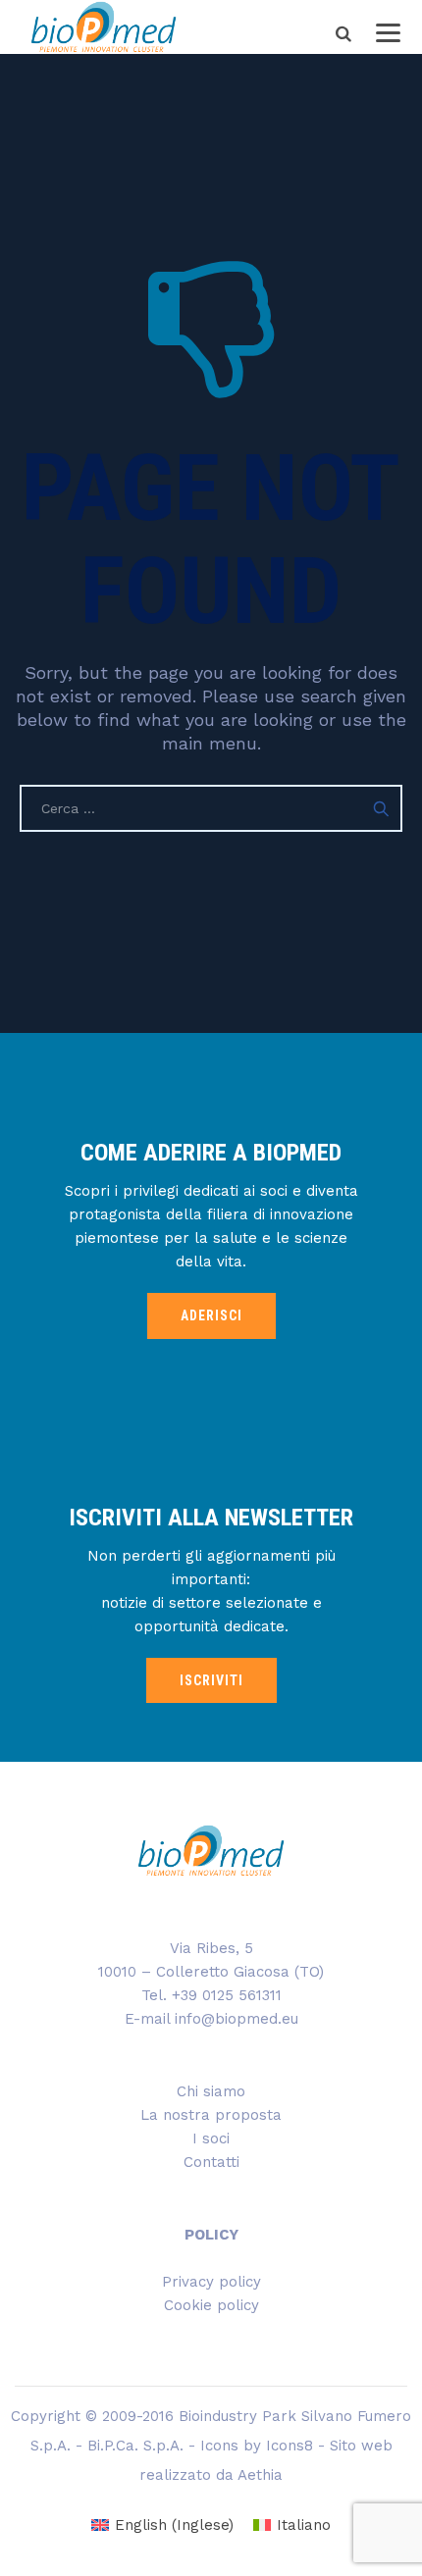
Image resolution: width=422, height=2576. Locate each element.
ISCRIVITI (211, 1680)
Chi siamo (211, 2091)
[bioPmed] (104, 27)
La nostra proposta (211, 2115)
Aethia (260, 2475)
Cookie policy (211, 2305)
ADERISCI (211, 1315)
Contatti (211, 2162)
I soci (211, 2138)
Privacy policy (211, 2282)
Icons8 (290, 2446)
